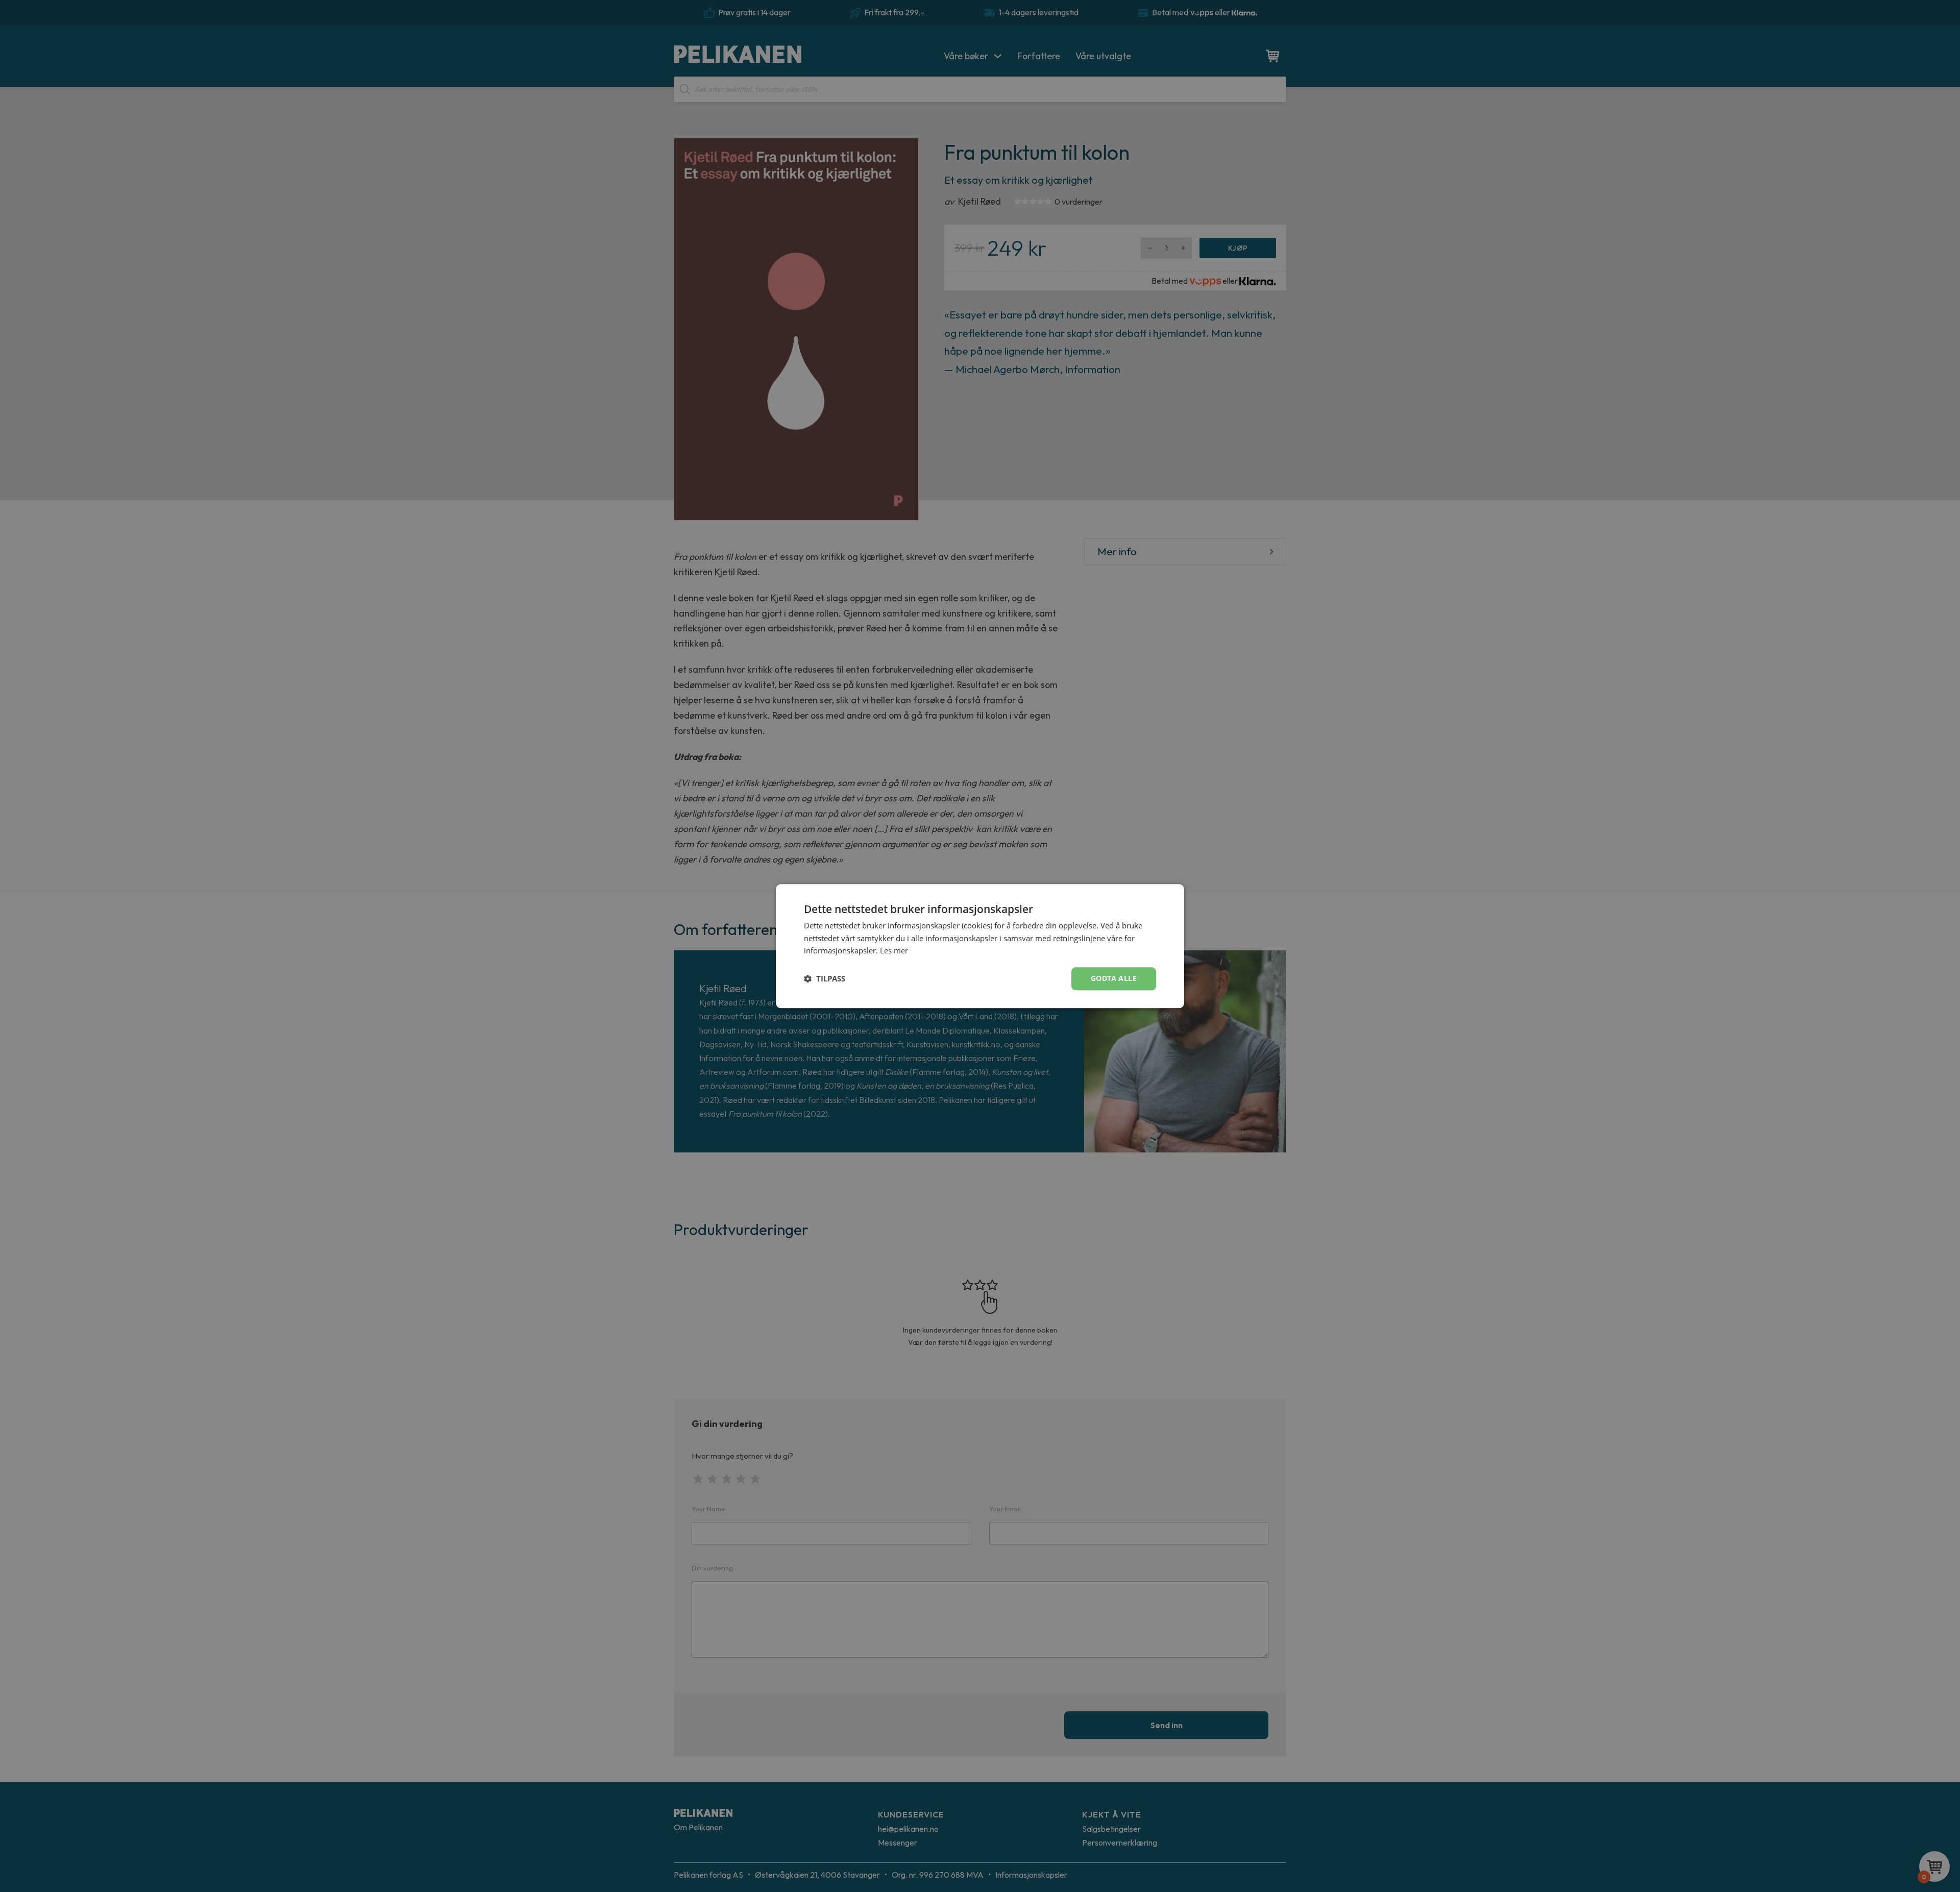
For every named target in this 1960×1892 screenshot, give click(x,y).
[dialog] (980, 946)
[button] (825, 979)
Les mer (894, 951)
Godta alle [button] (1114, 978)
